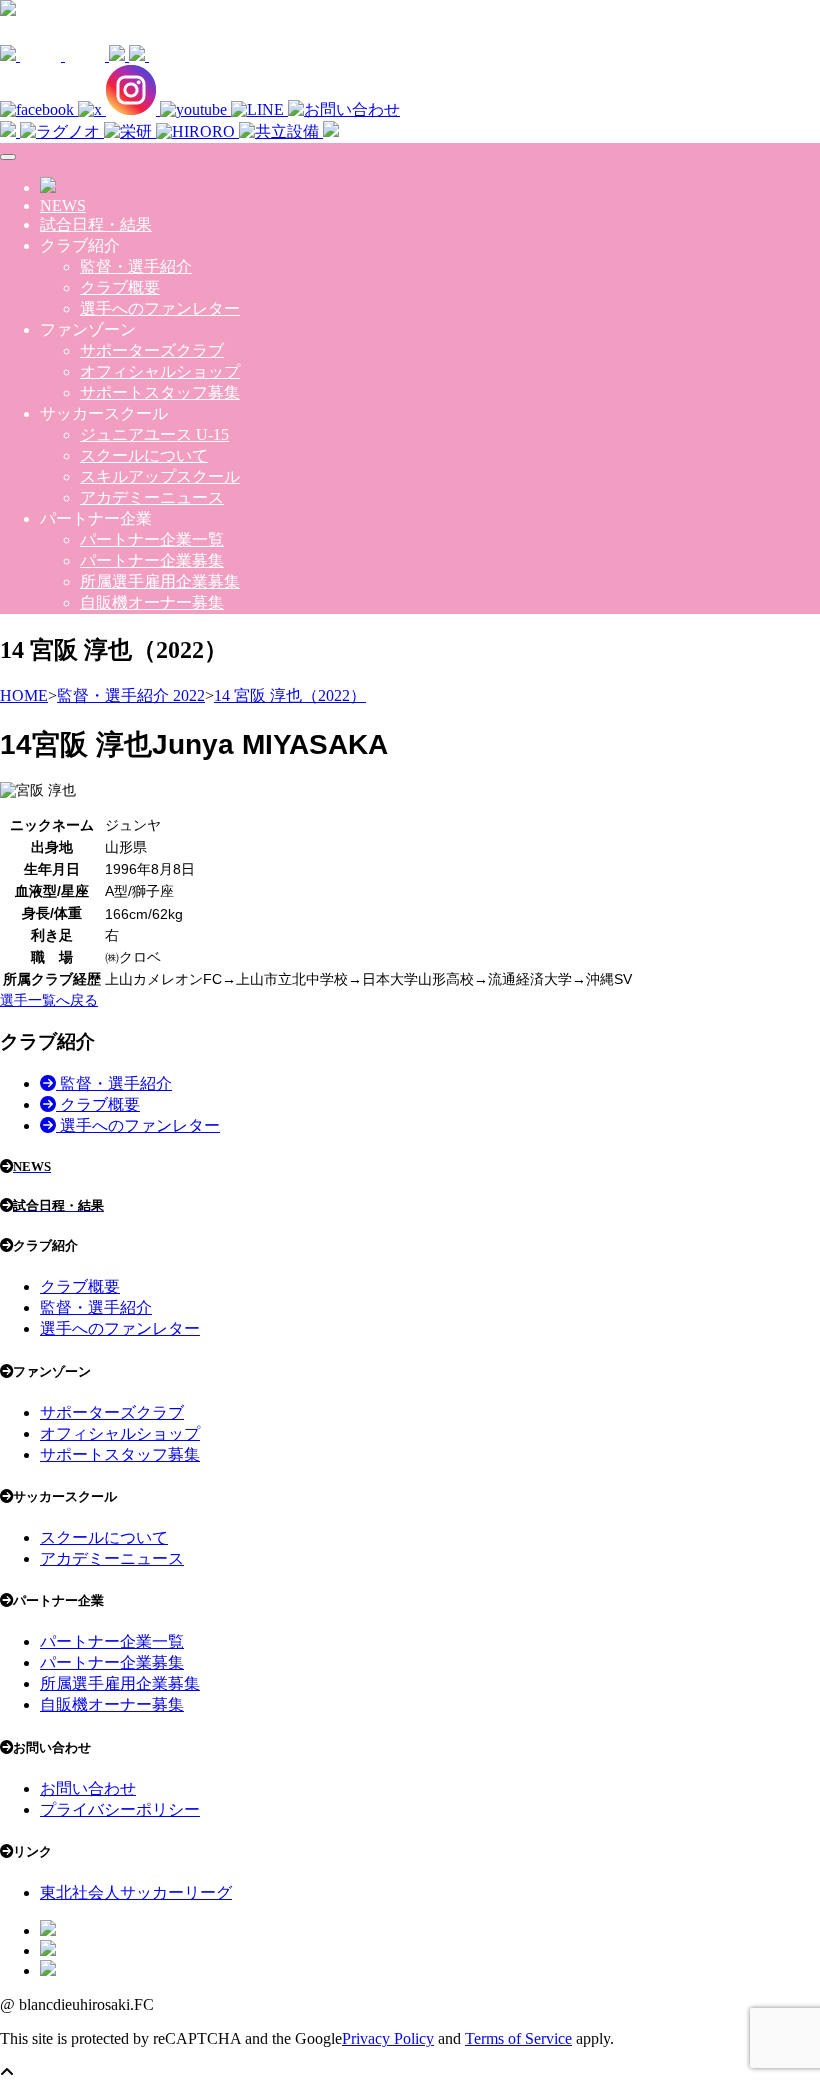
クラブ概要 (120, 287)
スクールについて (144, 455)
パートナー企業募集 (152, 560)
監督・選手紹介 (136, 266)
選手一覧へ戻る (49, 1000)
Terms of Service (518, 2038)
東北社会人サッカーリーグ (136, 1892)
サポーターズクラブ (152, 350)
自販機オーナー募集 (152, 602)
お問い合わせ (88, 1788)
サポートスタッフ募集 (160, 392)
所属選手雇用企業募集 (160, 581)
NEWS (63, 205)
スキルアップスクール (160, 476)
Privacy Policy (388, 2038)
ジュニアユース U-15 (154, 434)
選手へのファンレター (160, 308)
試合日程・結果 (96, 224)
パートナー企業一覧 (152, 539)
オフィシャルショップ (160, 371)
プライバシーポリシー (120, 1809)
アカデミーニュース (152, 497)
